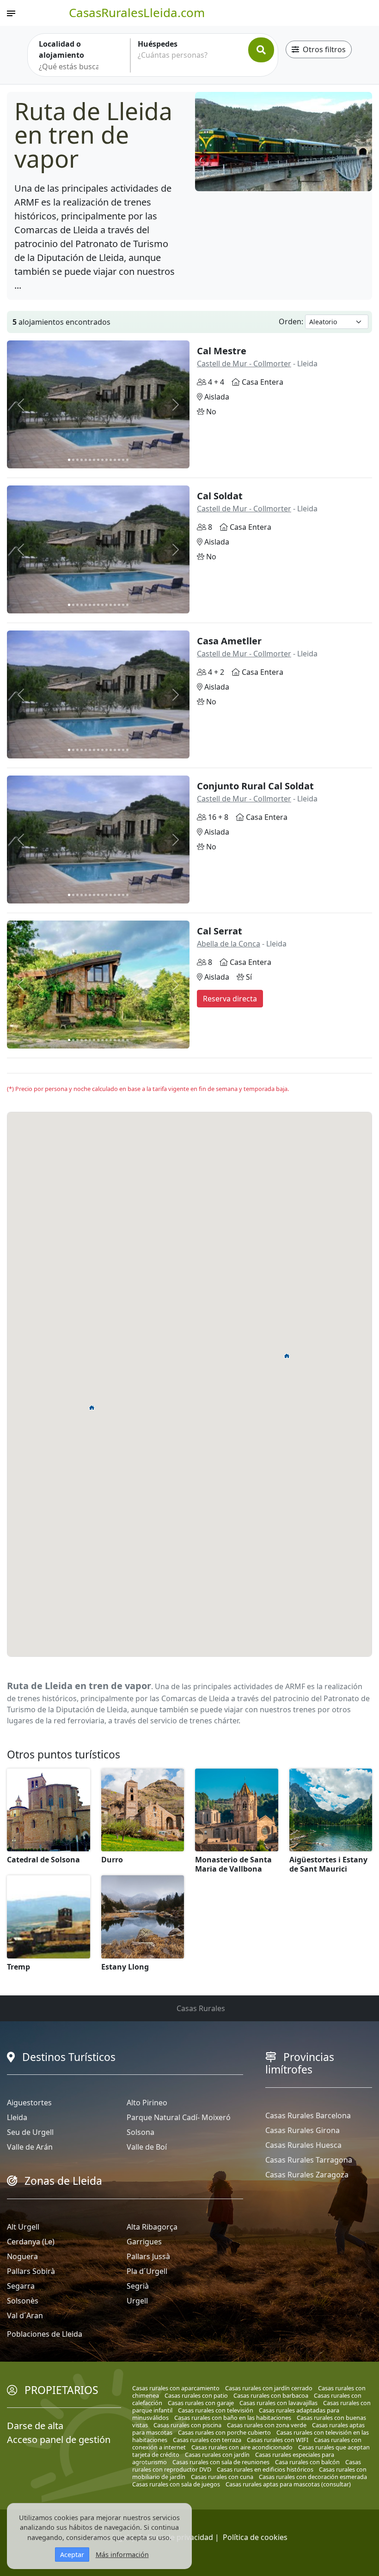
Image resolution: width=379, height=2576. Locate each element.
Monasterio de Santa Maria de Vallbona (233, 1864)
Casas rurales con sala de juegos (176, 2484)
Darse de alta (35, 2426)
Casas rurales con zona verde (267, 2425)
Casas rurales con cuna (222, 2477)
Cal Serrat (220, 931)
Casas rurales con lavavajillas (278, 2403)
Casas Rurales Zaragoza (307, 2175)
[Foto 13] (119, 460)
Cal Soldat (220, 496)
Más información (122, 2555)
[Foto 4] (82, 460)
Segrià (138, 2286)
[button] (92, 1407)
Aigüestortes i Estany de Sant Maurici (328, 1864)
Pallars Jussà (148, 2256)
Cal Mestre (222, 351)
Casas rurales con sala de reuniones (221, 2462)
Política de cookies (255, 2537)
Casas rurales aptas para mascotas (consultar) (288, 2484)
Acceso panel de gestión (59, 2440)
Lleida (17, 2117)
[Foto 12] (115, 460)
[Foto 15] (127, 460)
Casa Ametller (229, 641)
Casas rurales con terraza (207, 2440)
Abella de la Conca (229, 944)
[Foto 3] (77, 460)
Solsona (141, 2132)
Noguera (22, 2256)
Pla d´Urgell (147, 2271)
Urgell (137, 2301)
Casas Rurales (201, 2008)
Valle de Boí (147, 2147)
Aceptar (72, 2555)
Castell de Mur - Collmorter (244, 364)
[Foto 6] (90, 460)
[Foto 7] (94, 460)
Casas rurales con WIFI (278, 2440)
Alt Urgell (23, 2227)
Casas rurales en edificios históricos (265, 2469)
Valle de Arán (30, 2147)
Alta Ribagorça (152, 2227)
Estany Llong (125, 1967)
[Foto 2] (73, 460)
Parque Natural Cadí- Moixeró (179, 2117)
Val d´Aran (25, 2315)
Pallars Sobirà (31, 2271)
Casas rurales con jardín (217, 2455)
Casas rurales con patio (196, 2395)
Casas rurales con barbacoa (271, 2395)
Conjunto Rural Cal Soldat (255, 786)
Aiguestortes (29, 2103)
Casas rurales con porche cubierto (224, 2432)
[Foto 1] (69, 460)
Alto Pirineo (147, 2103)
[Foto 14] (123, 460)
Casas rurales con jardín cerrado (269, 2388)
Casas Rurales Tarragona (309, 2160)
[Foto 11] (111, 460)
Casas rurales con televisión (216, 2410)
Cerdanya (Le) (31, 2242)
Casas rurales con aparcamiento (176, 2388)
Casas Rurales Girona (303, 2130)
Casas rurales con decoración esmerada (313, 2477)
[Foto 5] (86, 460)
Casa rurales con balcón (307, 2462)
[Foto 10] (107, 460)
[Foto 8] (98, 460)
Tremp (18, 1967)
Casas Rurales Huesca (303, 2145)
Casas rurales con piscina (187, 2425)
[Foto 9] (102, 460)
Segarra (21, 2286)
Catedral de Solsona (43, 1860)
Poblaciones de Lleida (45, 2334)
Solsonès (23, 2301)
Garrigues (144, 2242)
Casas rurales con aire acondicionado (242, 2447)
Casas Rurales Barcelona (308, 2115)
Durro (112, 1860)
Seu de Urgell (30, 2132)
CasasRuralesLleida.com (137, 12)
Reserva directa (230, 999)
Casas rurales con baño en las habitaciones (233, 2418)
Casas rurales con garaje (201, 2403)
